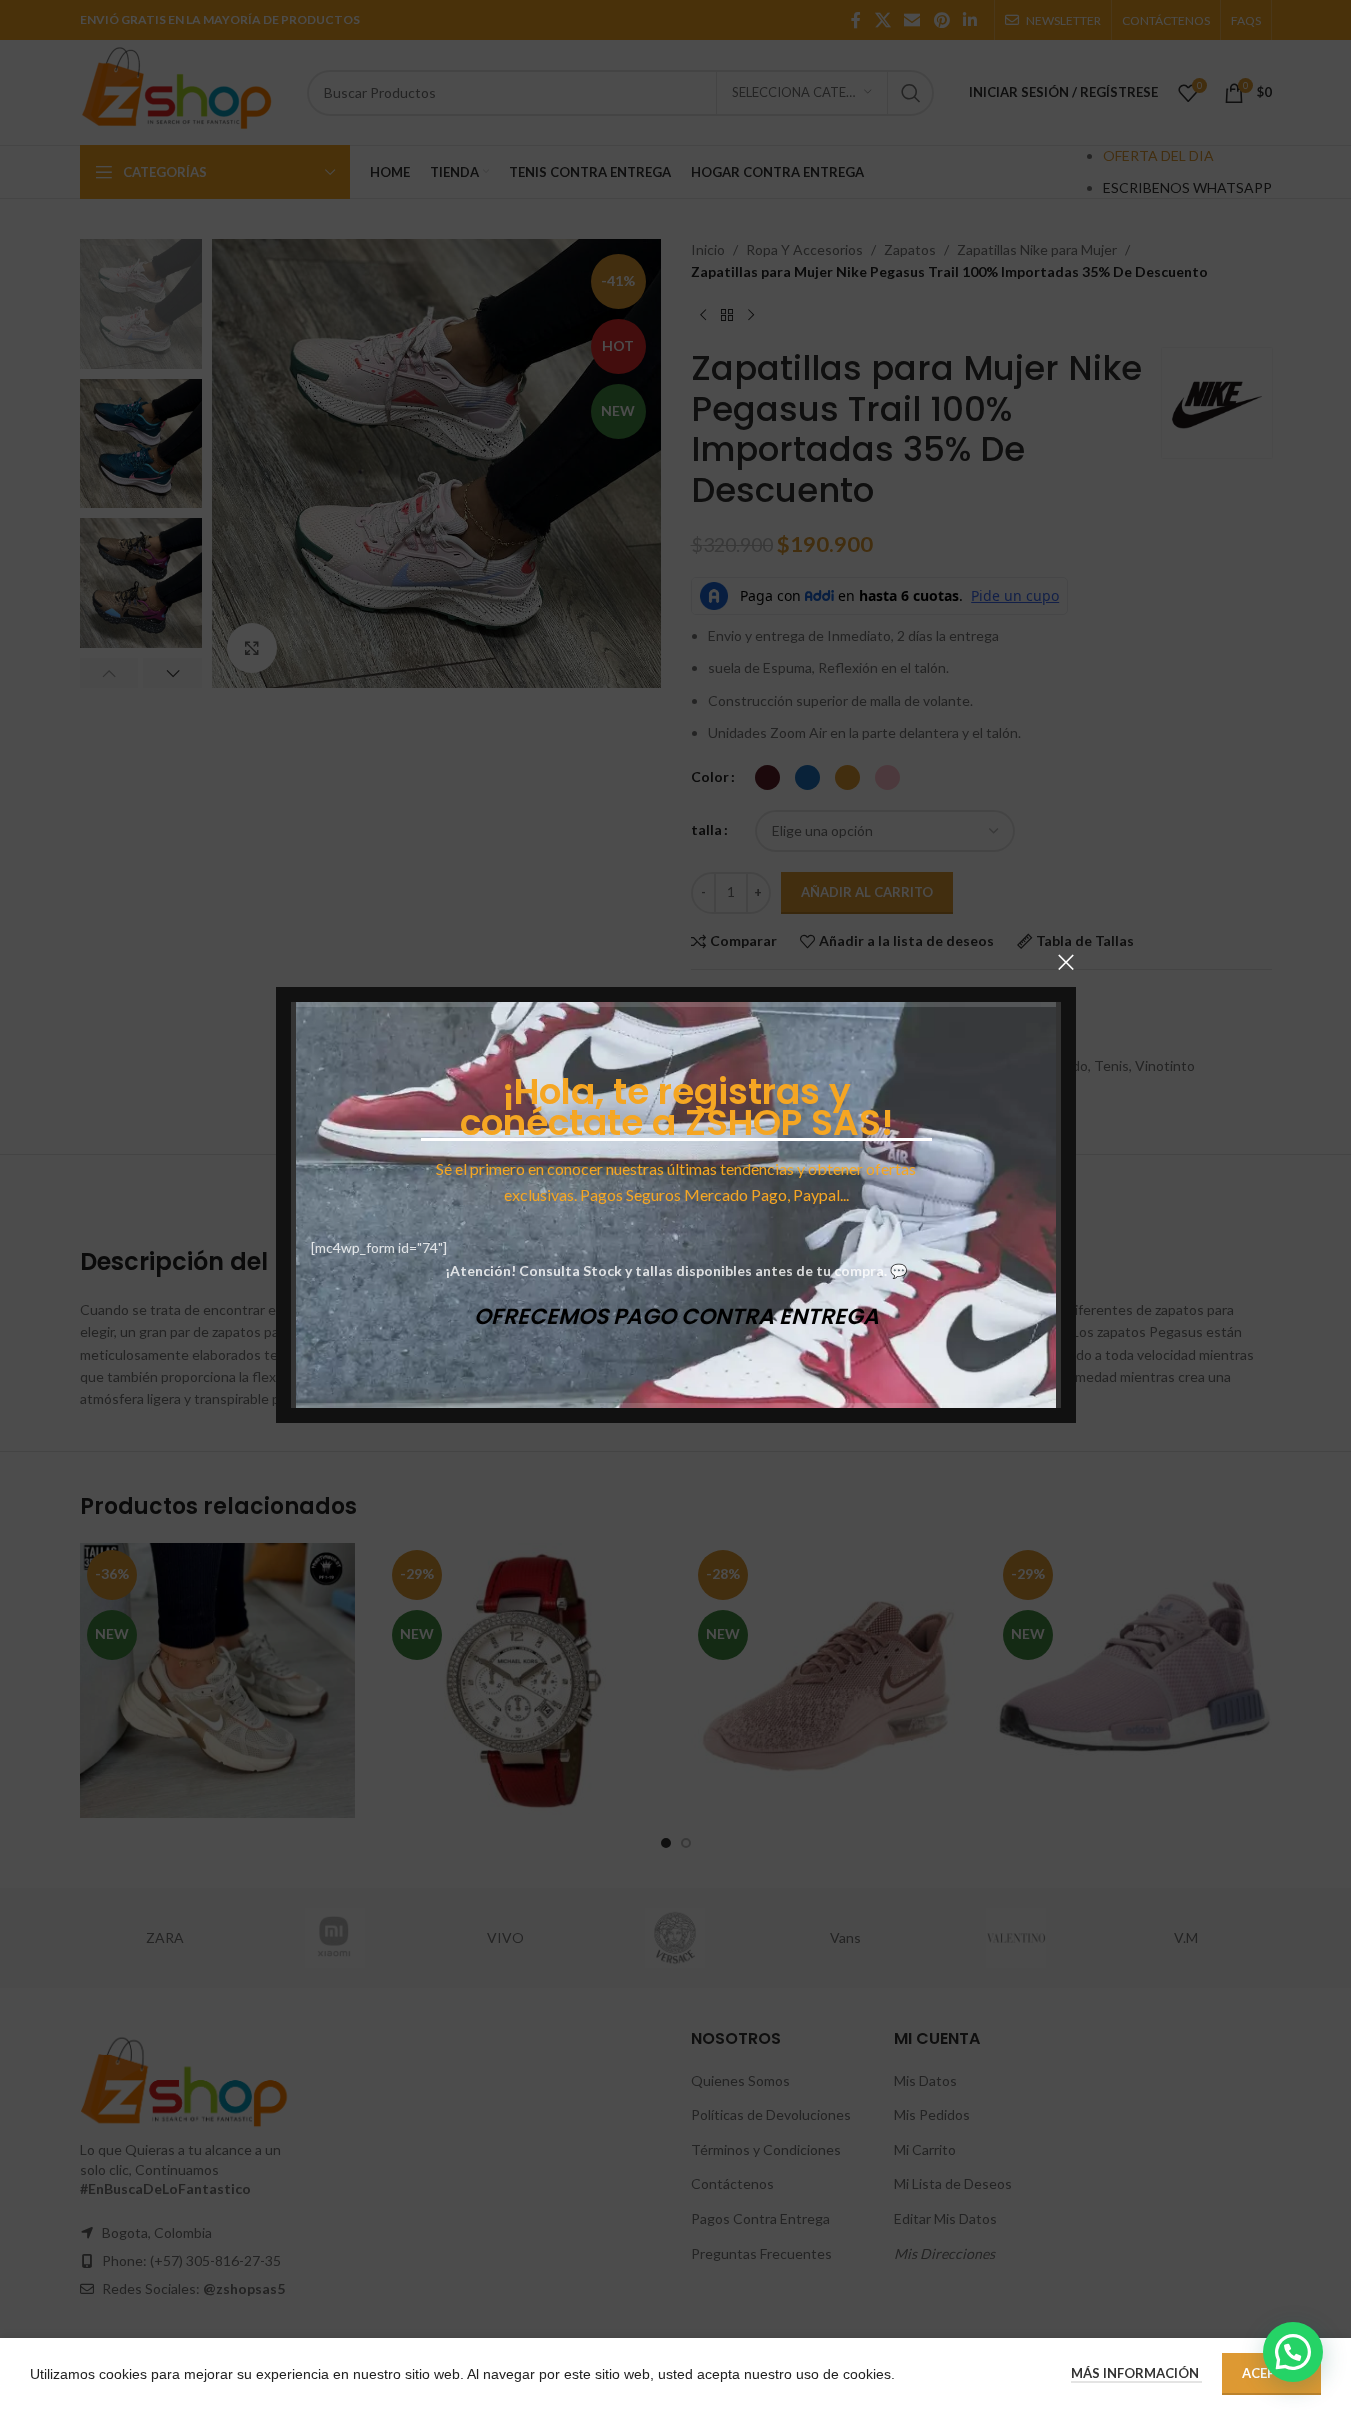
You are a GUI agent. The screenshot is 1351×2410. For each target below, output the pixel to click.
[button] (1293, 2352)
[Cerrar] (1066, 962)
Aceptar (1271, 2373)
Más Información (1136, 2373)
